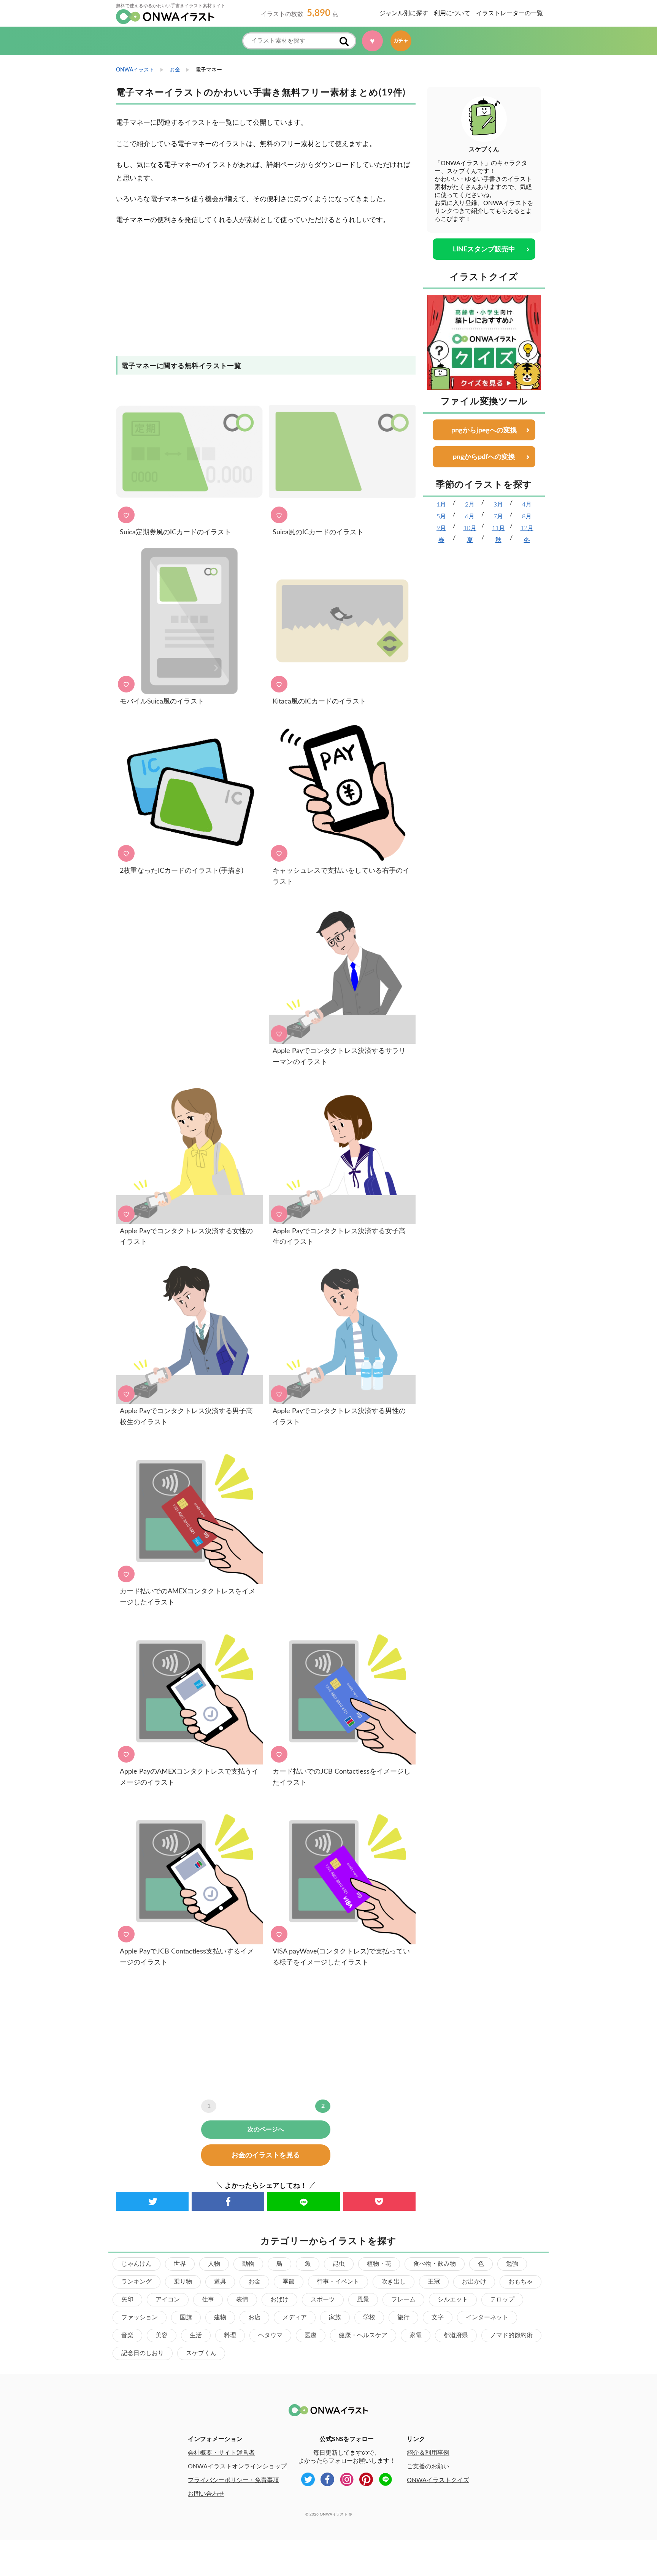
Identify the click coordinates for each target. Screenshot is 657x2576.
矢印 (127, 2300)
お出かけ (474, 2282)
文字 (438, 2317)
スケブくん (201, 2353)
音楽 (127, 2335)
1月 (441, 505)
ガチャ (401, 41)
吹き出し (394, 2282)
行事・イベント (338, 2282)
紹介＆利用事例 (428, 2453)
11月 (498, 528)
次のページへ (266, 2130)
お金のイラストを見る (266, 2155)
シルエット (453, 2300)
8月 (527, 516)
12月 (527, 528)
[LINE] (304, 2201)
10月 (470, 528)
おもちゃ (521, 2282)
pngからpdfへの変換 (484, 457)
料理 (230, 2335)
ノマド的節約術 (511, 2335)
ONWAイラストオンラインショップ (237, 2466)
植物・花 (379, 2264)
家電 (416, 2335)
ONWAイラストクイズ (438, 2480)
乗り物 (183, 2282)
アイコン (168, 2300)
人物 (214, 2264)
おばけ (279, 2300)
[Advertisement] (266, 295)
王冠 (434, 2282)
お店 (254, 2317)
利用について (452, 13)
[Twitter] (152, 2201)
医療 (311, 2335)
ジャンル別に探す (404, 13)
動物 (248, 2264)
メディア (295, 2317)
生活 (196, 2335)
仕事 (208, 2300)
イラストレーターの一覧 (509, 13)
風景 (363, 2300)
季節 (289, 2282)
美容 (162, 2335)
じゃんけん (136, 2264)
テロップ (502, 2300)
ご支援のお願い (428, 2466)
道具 (220, 2282)
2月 (470, 505)
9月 (441, 528)
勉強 (512, 2264)
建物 (220, 2317)
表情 (242, 2300)
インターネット (487, 2317)
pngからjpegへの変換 (484, 430)
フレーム (403, 2300)
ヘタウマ (270, 2335)
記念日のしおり (143, 2353)
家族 (335, 2317)
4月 (527, 505)
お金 (254, 2282)
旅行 (403, 2317)
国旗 (186, 2317)
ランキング (136, 2282)
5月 (441, 516)
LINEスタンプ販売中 (484, 249)
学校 (369, 2317)
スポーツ (323, 2300)
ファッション (140, 2317)
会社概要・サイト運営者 (221, 2453)
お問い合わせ (206, 2494)
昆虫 (339, 2264)
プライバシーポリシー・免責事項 (233, 2480)
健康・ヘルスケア (363, 2335)
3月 (498, 505)
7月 (498, 516)
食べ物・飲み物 (435, 2264)
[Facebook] (228, 2201)
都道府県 (456, 2335)
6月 (470, 516)
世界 (180, 2264)
